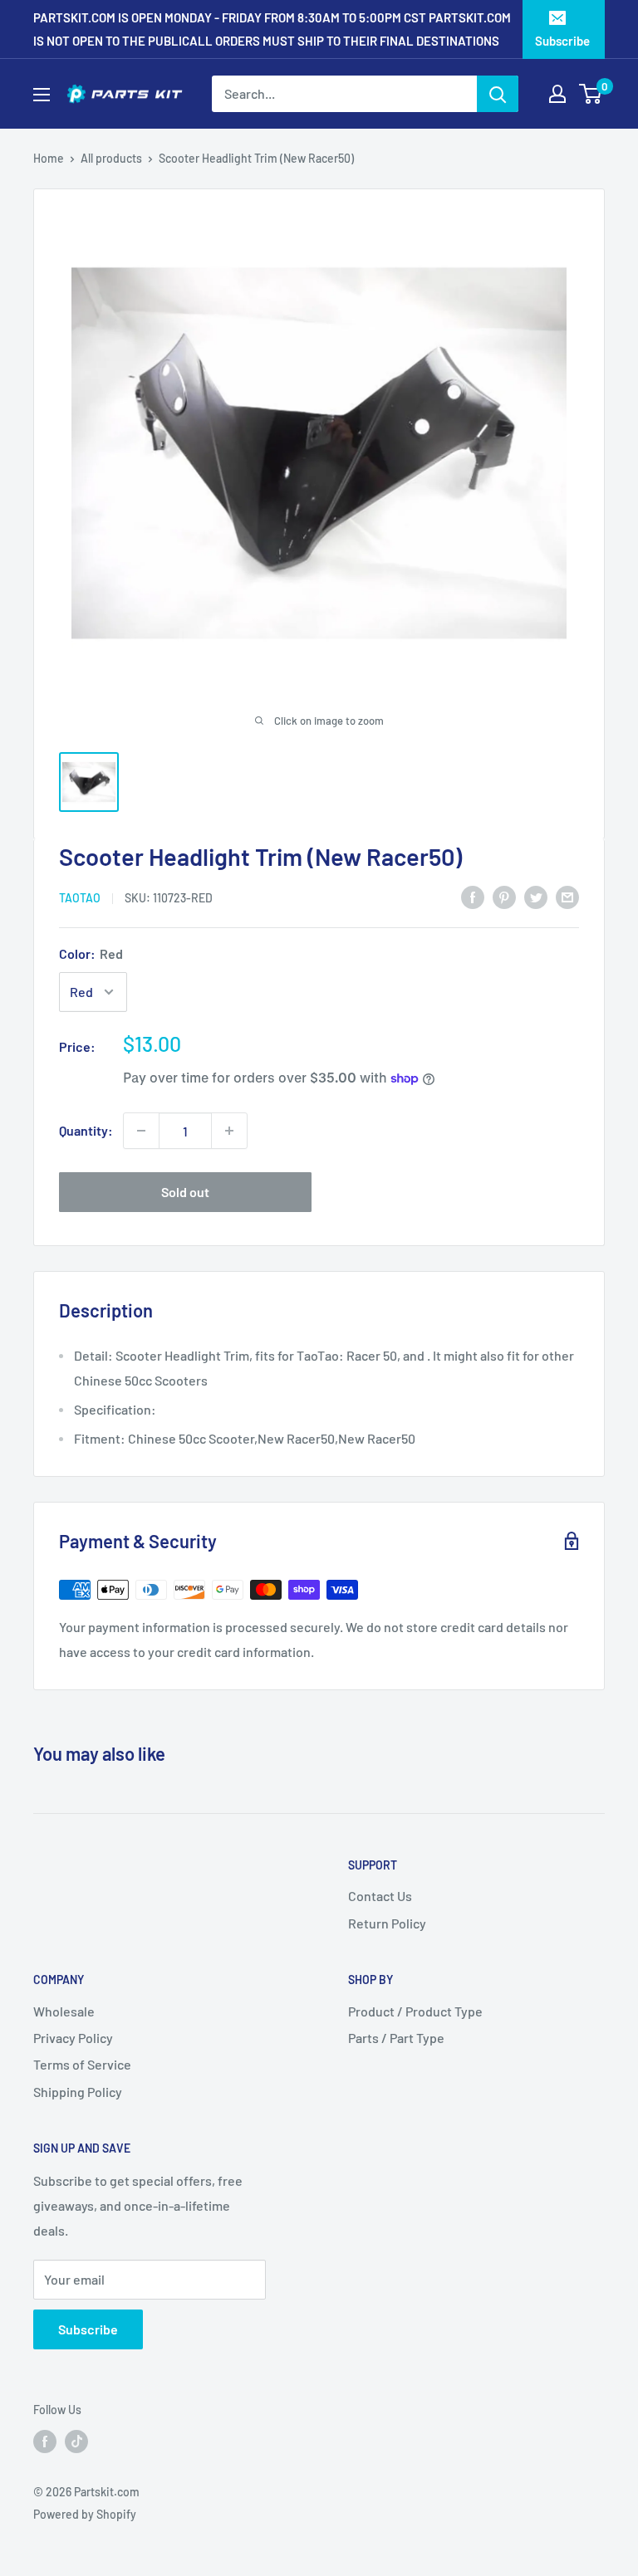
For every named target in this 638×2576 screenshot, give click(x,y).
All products (111, 158)
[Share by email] (567, 896)
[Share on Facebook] (473, 896)
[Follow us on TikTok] (76, 2442)
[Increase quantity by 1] (229, 1131)
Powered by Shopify (85, 2514)
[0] (591, 94)
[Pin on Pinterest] (504, 896)
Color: (91, 953)
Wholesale (64, 2011)
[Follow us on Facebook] (45, 2442)
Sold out (185, 1192)
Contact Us (380, 1896)
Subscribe (562, 41)
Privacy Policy (73, 2038)
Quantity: (86, 1130)
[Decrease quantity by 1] (141, 1131)
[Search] (498, 94)
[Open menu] (42, 95)
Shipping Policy (78, 2092)
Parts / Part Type (396, 2038)
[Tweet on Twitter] (536, 896)
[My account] (557, 94)
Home (49, 158)
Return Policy (387, 1923)
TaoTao (80, 898)
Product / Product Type (415, 2011)
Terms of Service (82, 2064)
